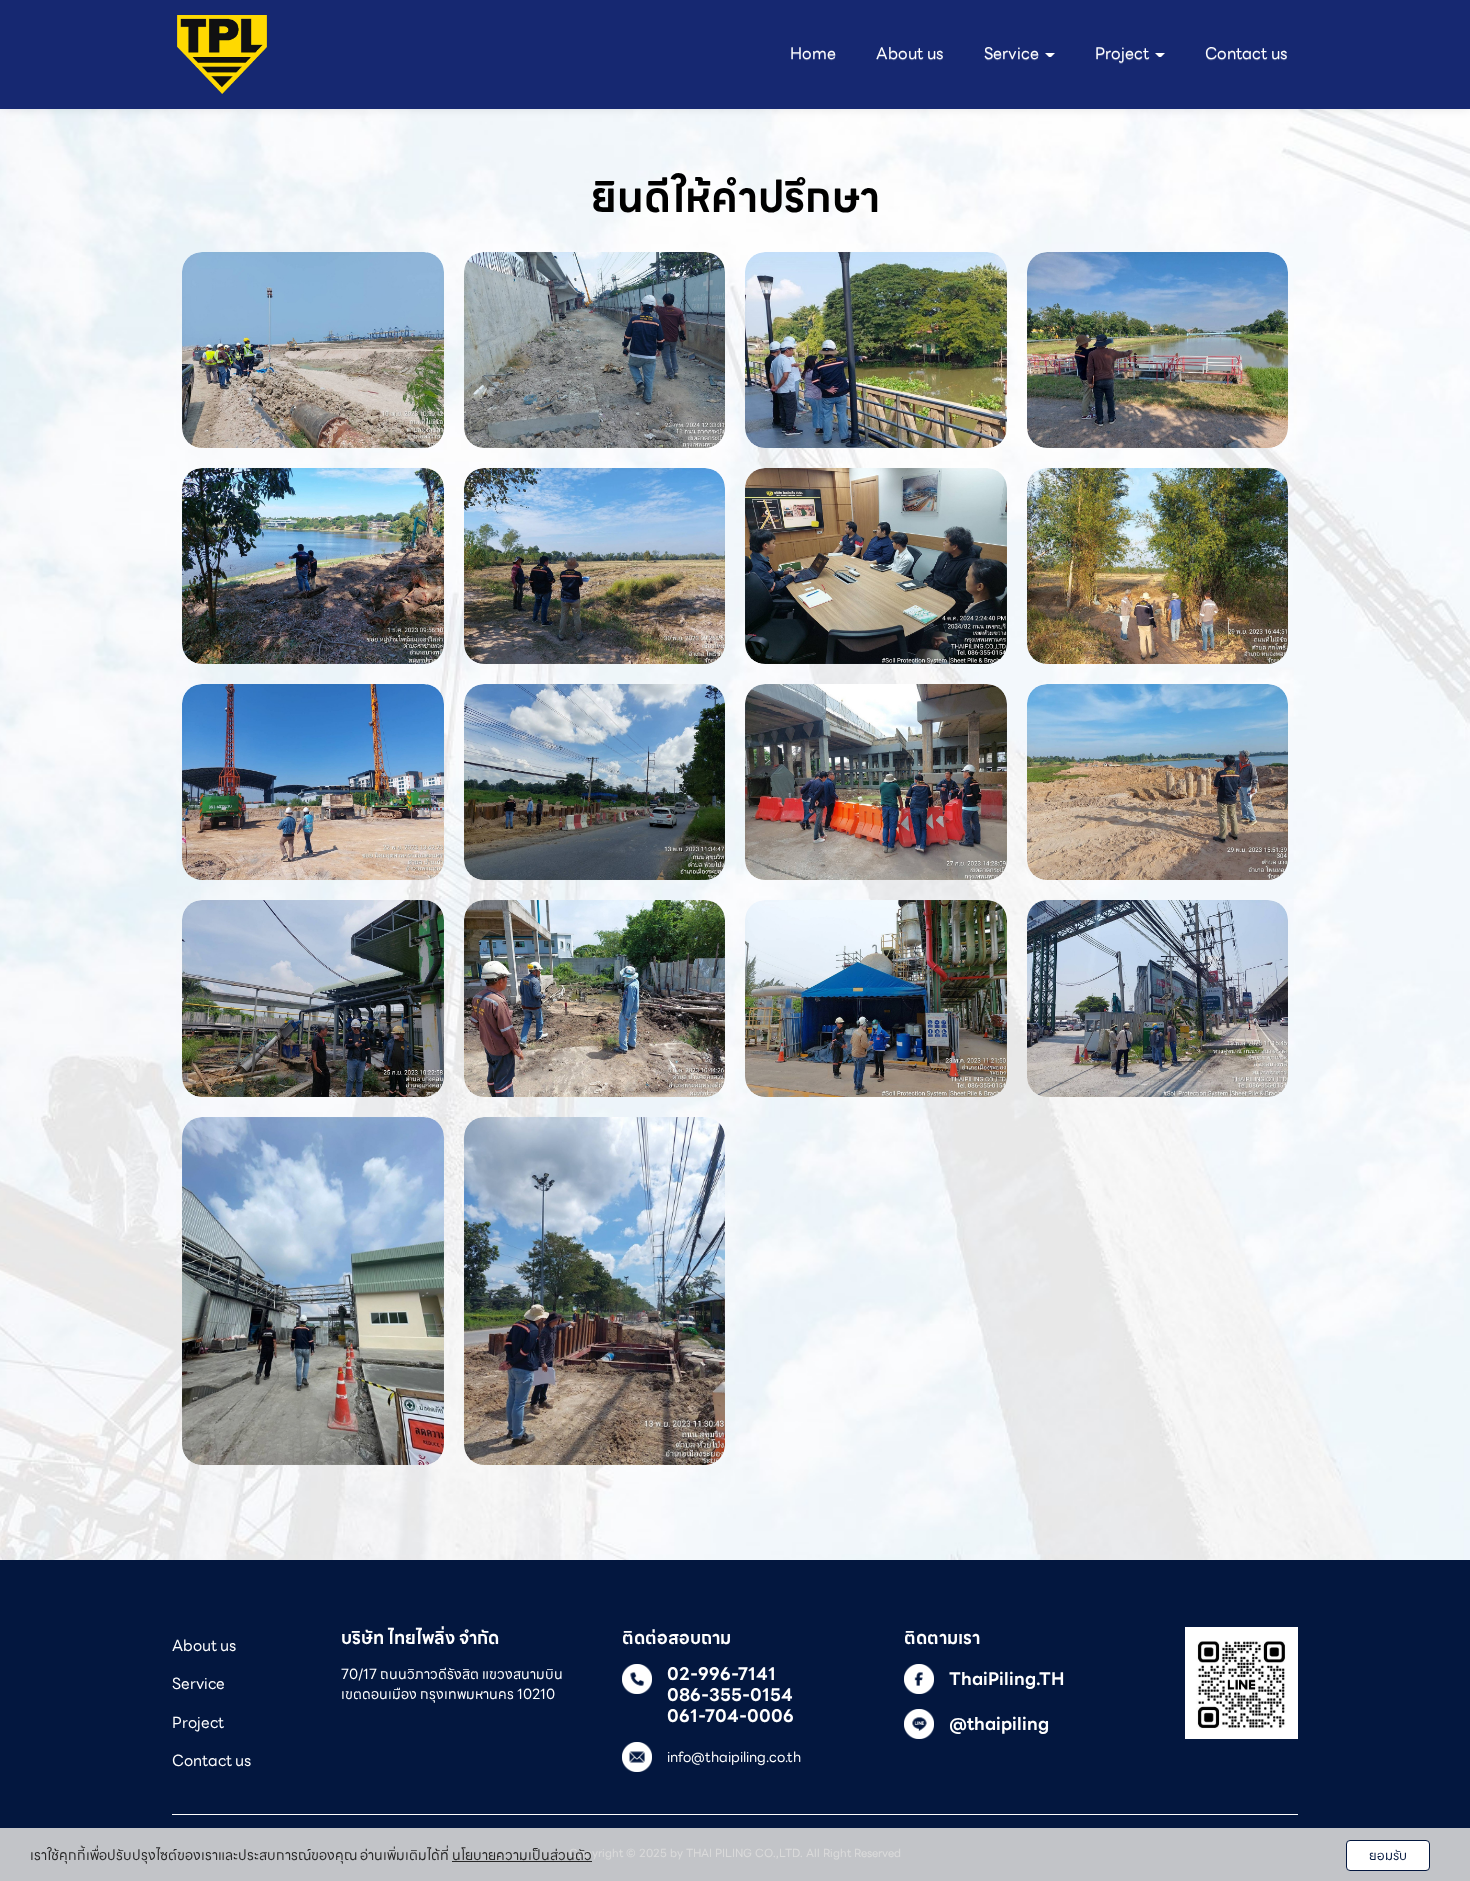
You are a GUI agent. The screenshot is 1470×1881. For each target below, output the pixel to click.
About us (910, 53)
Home (813, 53)
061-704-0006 (730, 1716)
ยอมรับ (1388, 1855)
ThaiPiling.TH (1006, 1679)
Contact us (1246, 53)
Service (198, 1683)
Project (198, 1722)
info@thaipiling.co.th (734, 1757)
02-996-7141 (721, 1674)
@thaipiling (999, 1724)
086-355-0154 (730, 1695)
